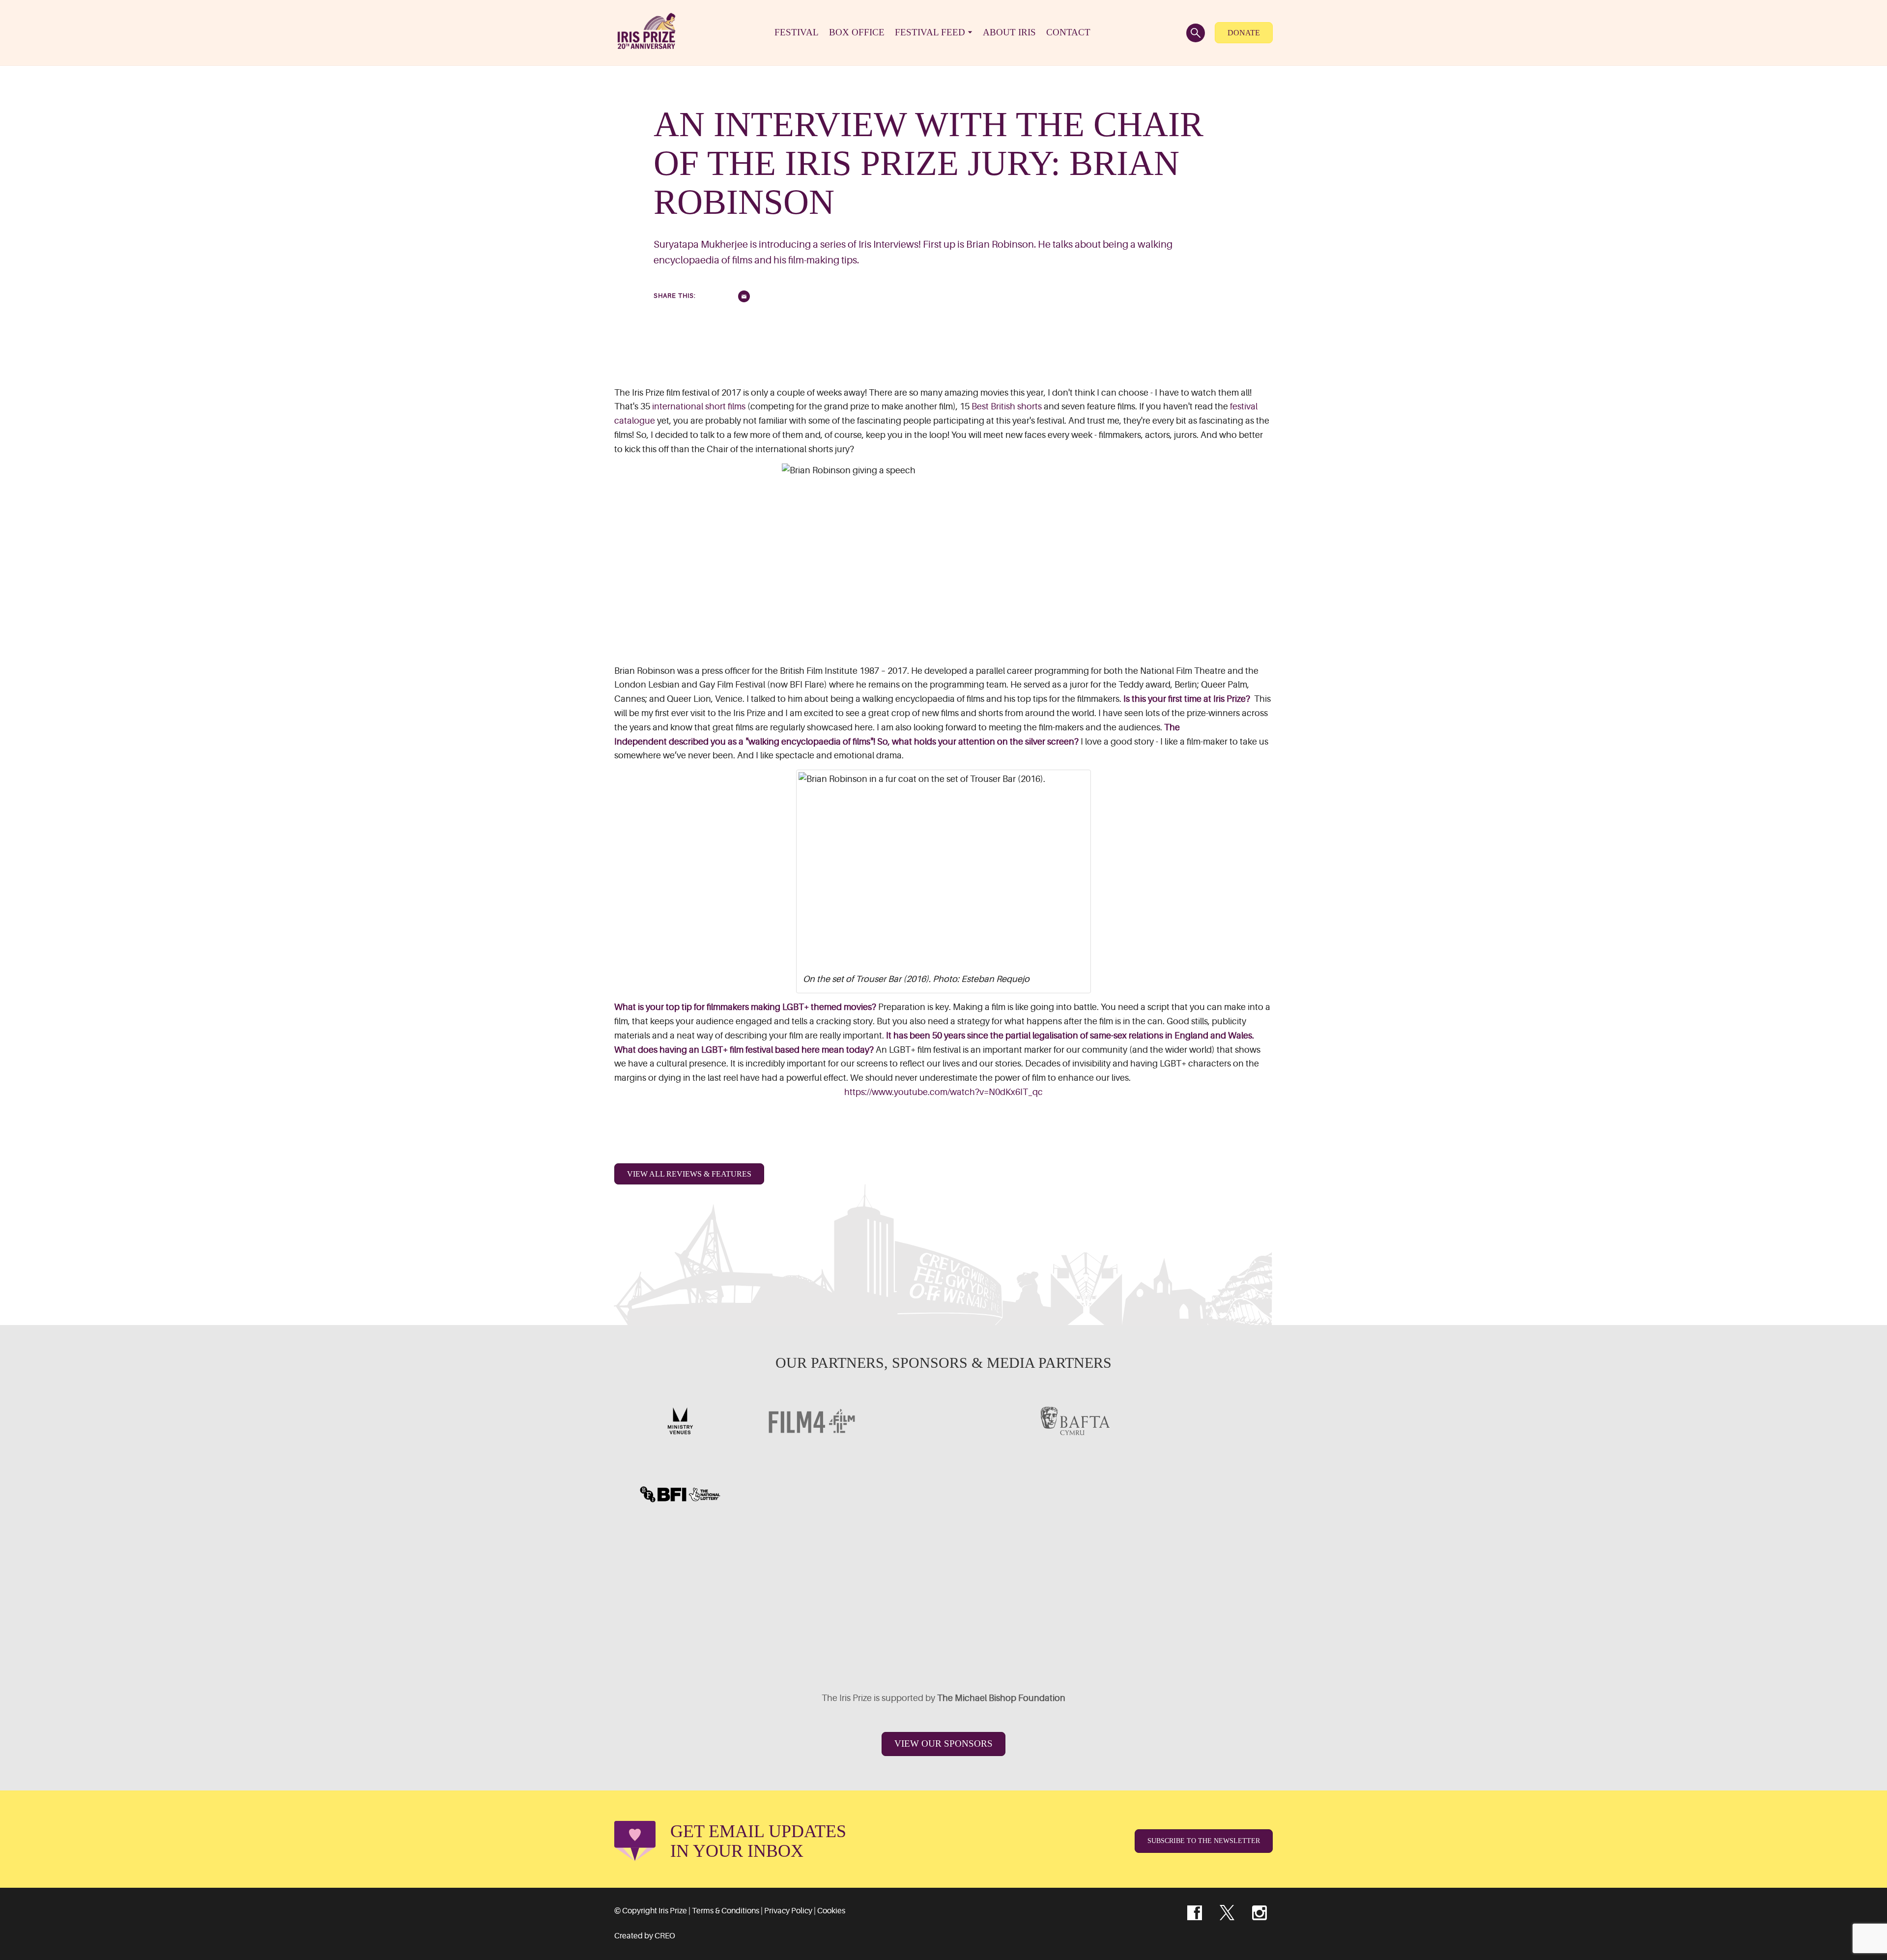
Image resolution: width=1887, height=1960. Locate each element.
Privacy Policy (788, 1911)
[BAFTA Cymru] (1075, 1421)
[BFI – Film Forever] (680, 1494)
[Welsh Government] (1207, 1421)
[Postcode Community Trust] (1141, 1641)
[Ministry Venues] (680, 1421)
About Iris (1009, 32)
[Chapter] (746, 1641)
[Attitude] (812, 1567)
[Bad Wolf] (1207, 1567)
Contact (1068, 32)
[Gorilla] (1075, 1494)
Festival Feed (930, 32)
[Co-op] (943, 1567)
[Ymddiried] (1009, 1641)
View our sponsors (943, 1744)
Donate (1244, 33)
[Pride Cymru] (1207, 1494)
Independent (641, 742)
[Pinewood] (943, 1494)
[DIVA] (680, 1567)
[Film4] (812, 1421)
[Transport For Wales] (878, 1641)
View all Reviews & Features (689, 1174)
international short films (699, 406)
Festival (797, 32)
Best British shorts (1007, 406)
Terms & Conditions (726, 1911)
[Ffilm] (812, 1494)
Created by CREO (645, 1936)
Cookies (831, 1911)
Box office (857, 32)
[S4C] (943, 1421)
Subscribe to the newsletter (1204, 1841)
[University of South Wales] (1075, 1567)
